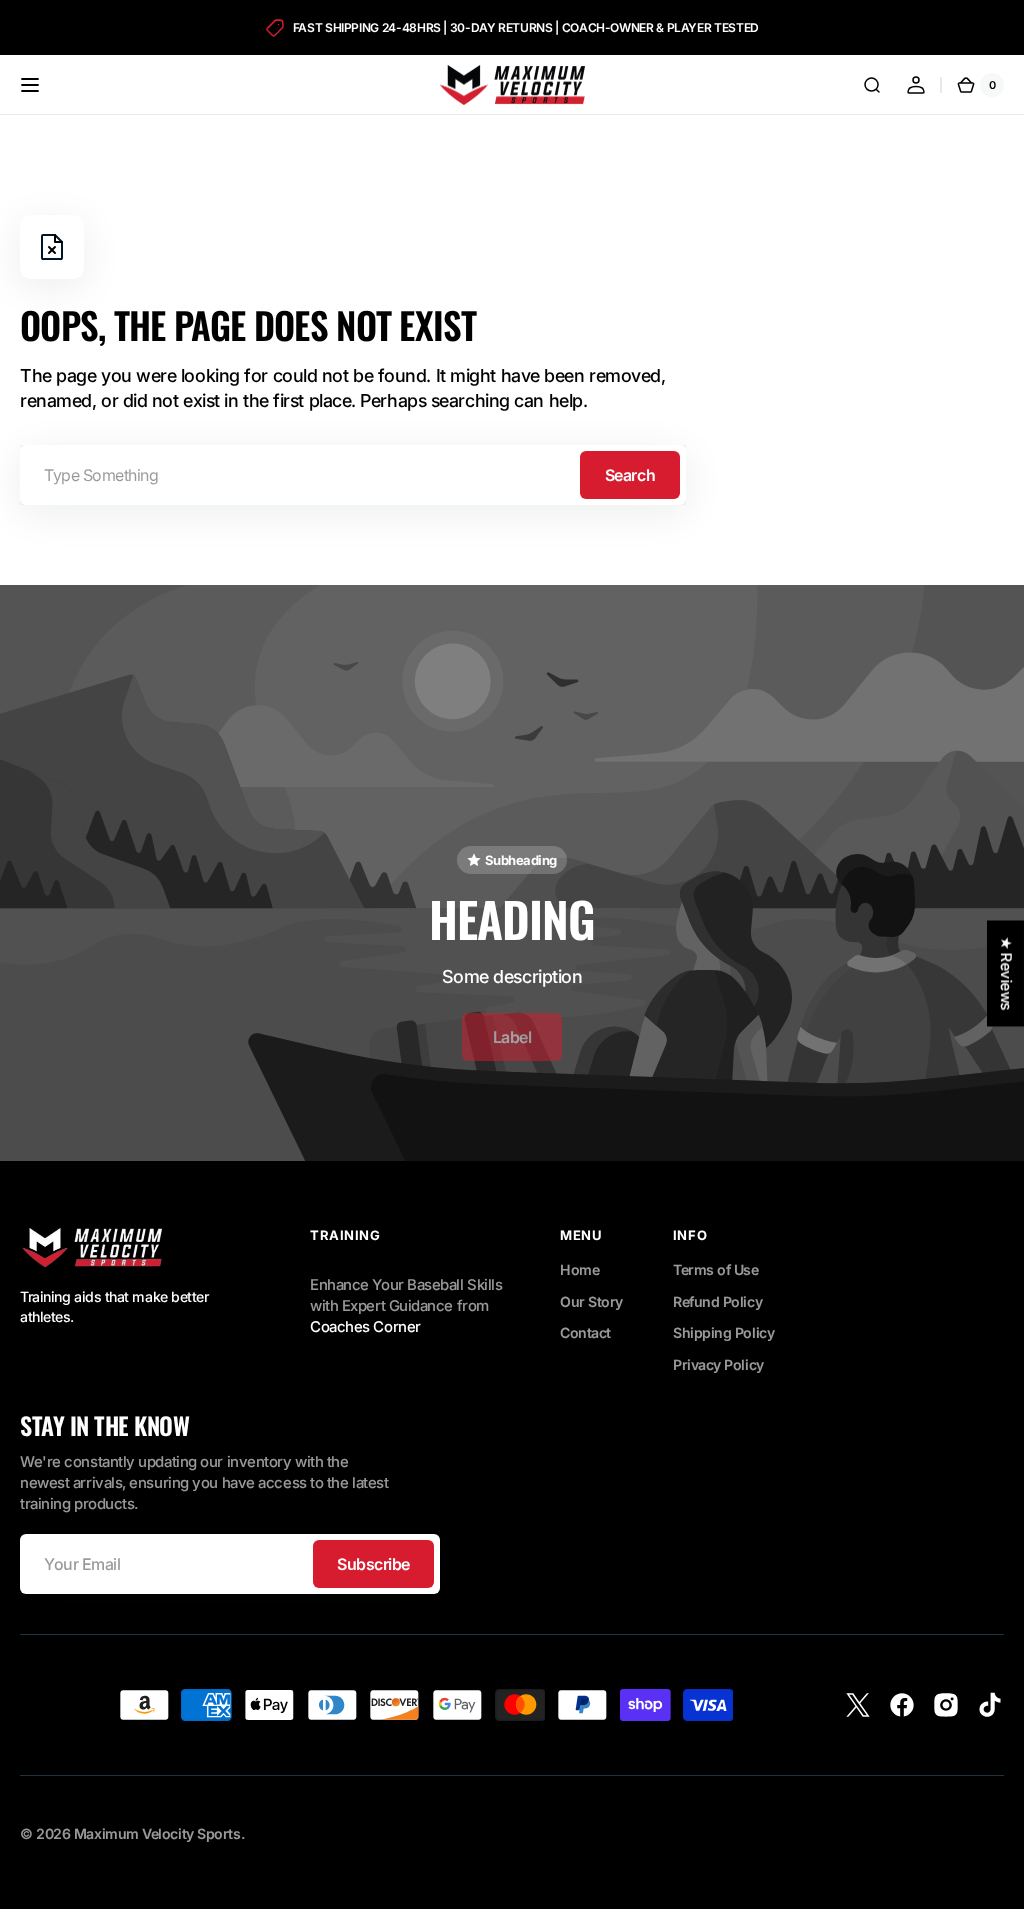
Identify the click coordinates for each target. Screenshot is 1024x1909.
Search (630, 475)
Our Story (591, 1301)
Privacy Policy (718, 1364)
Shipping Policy (723, 1332)
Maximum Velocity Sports (157, 1833)
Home (579, 1269)
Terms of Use (716, 1269)
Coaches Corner (365, 1327)
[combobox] (353, 475)
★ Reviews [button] (1006, 973)
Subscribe (373, 1564)
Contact (585, 1332)
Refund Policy (717, 1301)
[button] (30, 85)
